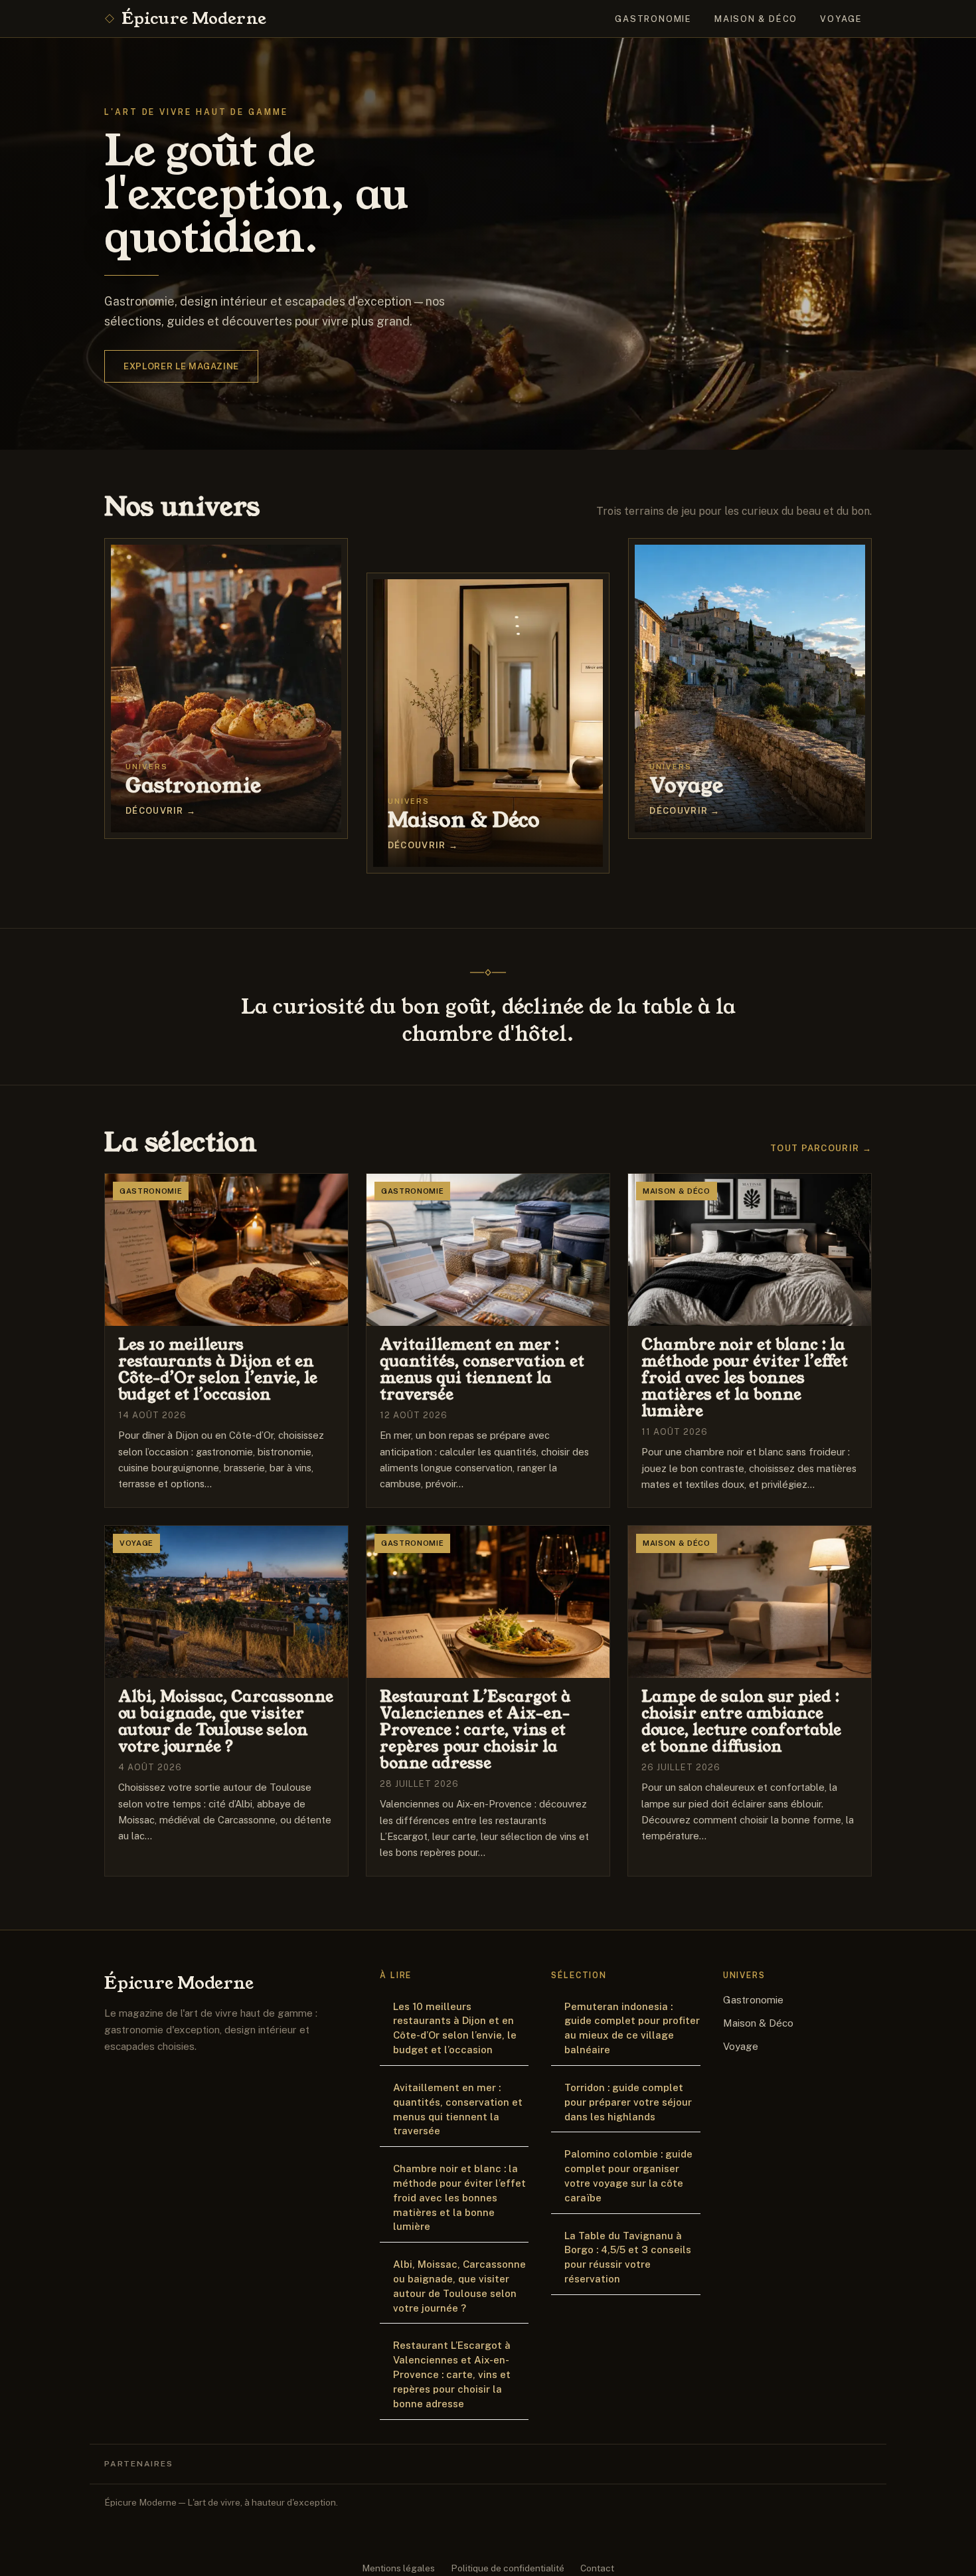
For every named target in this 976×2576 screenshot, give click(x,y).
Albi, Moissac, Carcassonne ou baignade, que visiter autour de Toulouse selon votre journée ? (459, 2286)
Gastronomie (653, 19)
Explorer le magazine (181, 366)
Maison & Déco (756, 19)
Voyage (841, 19)
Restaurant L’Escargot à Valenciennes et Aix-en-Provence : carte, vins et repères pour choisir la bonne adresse (452, 2374)
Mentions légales (398, 2568)
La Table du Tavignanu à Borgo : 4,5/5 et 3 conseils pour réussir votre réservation (628, 2257)
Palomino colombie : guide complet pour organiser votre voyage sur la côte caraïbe (628, 2175)
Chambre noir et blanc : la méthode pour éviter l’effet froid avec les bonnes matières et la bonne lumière (459, 2197)
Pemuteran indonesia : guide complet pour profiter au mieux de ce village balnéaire (632, 2028)
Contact (597, 2568)
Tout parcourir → (821, 1148)
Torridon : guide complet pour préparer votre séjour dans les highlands (628, 2102)
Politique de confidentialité (508, 2568)
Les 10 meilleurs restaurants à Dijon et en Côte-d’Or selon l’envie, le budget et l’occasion (455, 2028)
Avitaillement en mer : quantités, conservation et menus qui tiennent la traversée (458, 2109)
